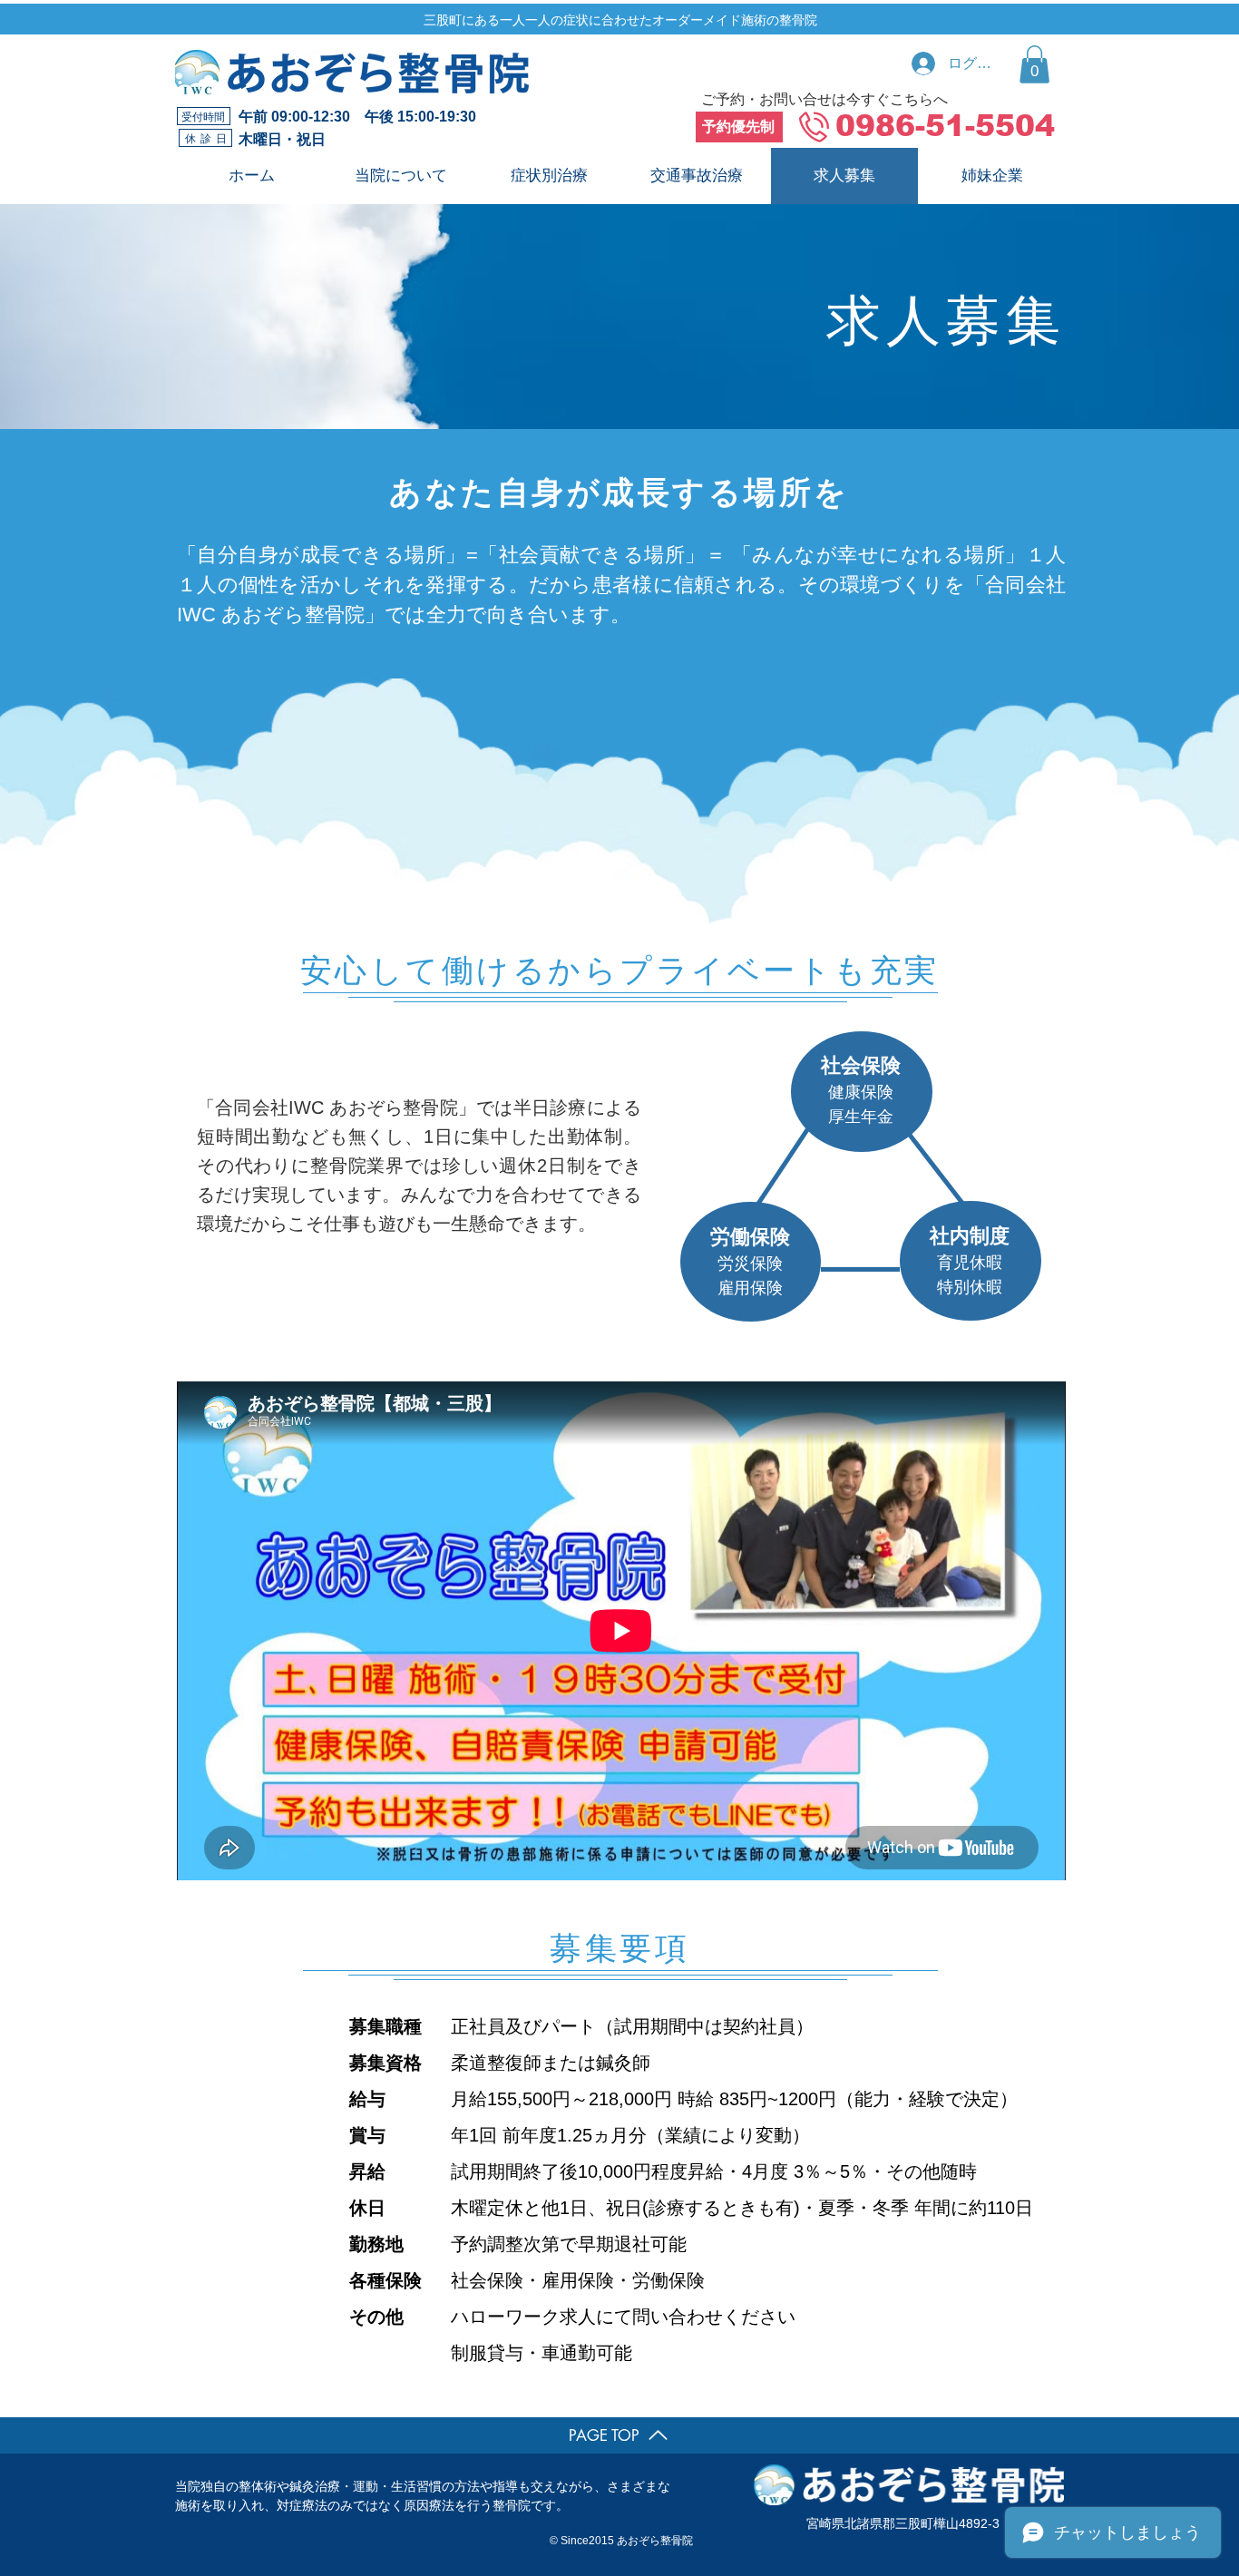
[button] (1034, 64)
